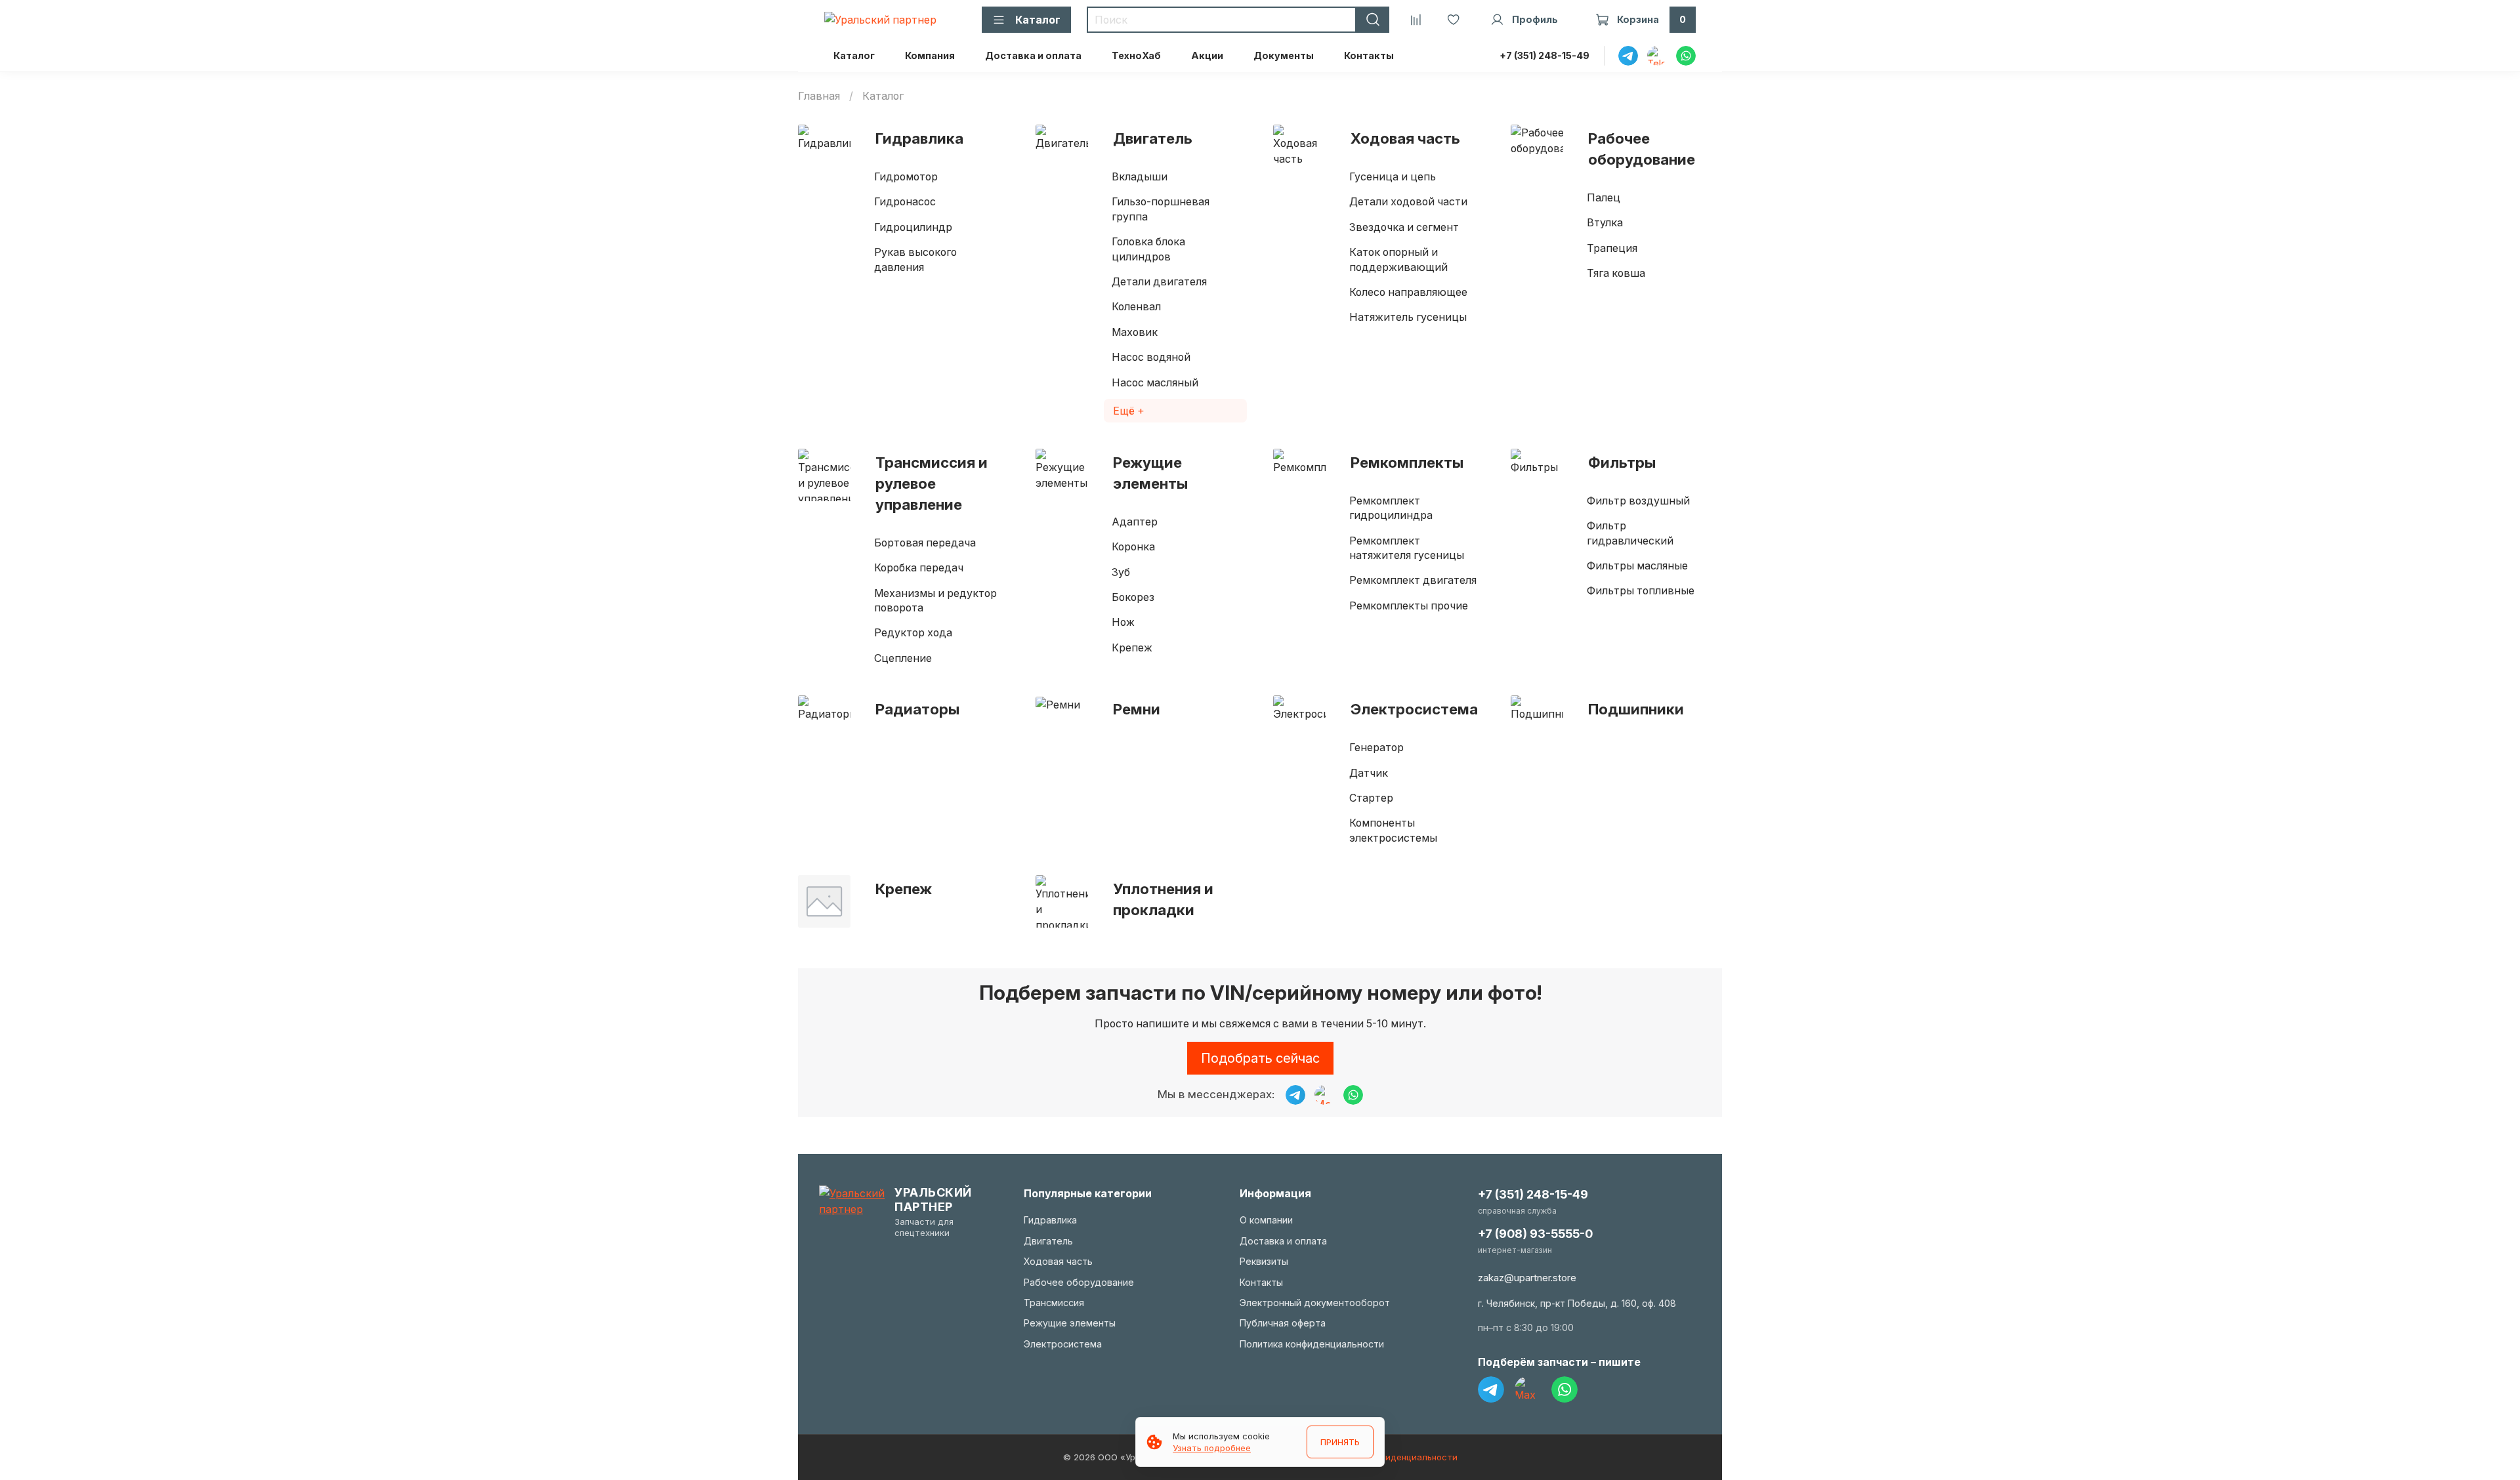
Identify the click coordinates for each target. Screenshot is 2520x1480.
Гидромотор (906, 176)
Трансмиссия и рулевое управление (932, 483)
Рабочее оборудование (1642, 149)
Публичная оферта (1283, 1323)
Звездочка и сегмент (1404, 227)
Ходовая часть (1405, 138)
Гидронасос (905, 201)
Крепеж (1132, 647)
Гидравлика (919, 138)
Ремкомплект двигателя (1413, 580)
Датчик (1369, 773)
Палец (1604, 197)
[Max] (1528, 1389)
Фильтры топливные (1641, 590)
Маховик (1135, 332)
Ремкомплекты (1407, 462)
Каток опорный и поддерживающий (1398, 259)
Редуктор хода (913, 632)
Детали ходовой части (1408, 201)
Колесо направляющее (1408, 292)
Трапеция (1612, 248)
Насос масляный (1155, 382)
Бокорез (1133, 597)
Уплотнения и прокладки (1163, 899)
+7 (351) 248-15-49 (1544, 55)
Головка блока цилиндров (1148, 249)
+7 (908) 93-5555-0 (1535, 1234)
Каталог (854, 55)
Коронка (1133, 546)
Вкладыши (1140, 176)
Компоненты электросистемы (1393, 830)
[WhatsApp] (1564, 1389)
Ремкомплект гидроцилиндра (1391, 508)
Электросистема (1414, 709)
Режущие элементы (1150, 473)
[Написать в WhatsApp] (1353, 1095)
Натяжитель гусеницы (1408, 317)
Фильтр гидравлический (1630, 533)
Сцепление (903, 658)
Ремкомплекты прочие (1409, 606)
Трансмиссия (1054, 1303)
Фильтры (1622, 462)
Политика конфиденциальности (1312, 1344)
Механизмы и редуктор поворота (935, 600)
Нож (1123, 622)
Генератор (1376, 747)
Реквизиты (1264, 1261)
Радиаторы (917, 709)
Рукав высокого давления (915, 259)
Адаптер (1135, 522)
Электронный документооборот (1315, 1303)
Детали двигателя (1159, 281)
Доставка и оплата (1033, 55)
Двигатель (1153, 138)
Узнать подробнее (1212, 1448)
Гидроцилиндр (913, 227)
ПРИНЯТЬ (1340, 1442)
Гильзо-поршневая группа (1161, 209)
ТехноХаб (1136, 55)
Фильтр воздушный (1638, 501)
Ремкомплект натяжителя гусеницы (1407, 548)
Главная (819, 96)
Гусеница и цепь (1393, 176)
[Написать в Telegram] (1295, 1095)
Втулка (1605, 222)
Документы (1284, 55)
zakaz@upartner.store (1527, 1278)
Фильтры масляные (1637, 565)
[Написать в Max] (1324, 1095)
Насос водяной (1151, 357)
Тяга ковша (1616, 273)
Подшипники (1636, 709)
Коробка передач (919, 567)
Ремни (1137, 709)
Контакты (1369, 55)
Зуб (1121, 572)
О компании (1266, 1220)
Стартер (1371, 798)
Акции (1207, 55)
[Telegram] (1491, 1389)
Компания (930, 55)
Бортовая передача (925, 543)
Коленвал (1136, 306)
